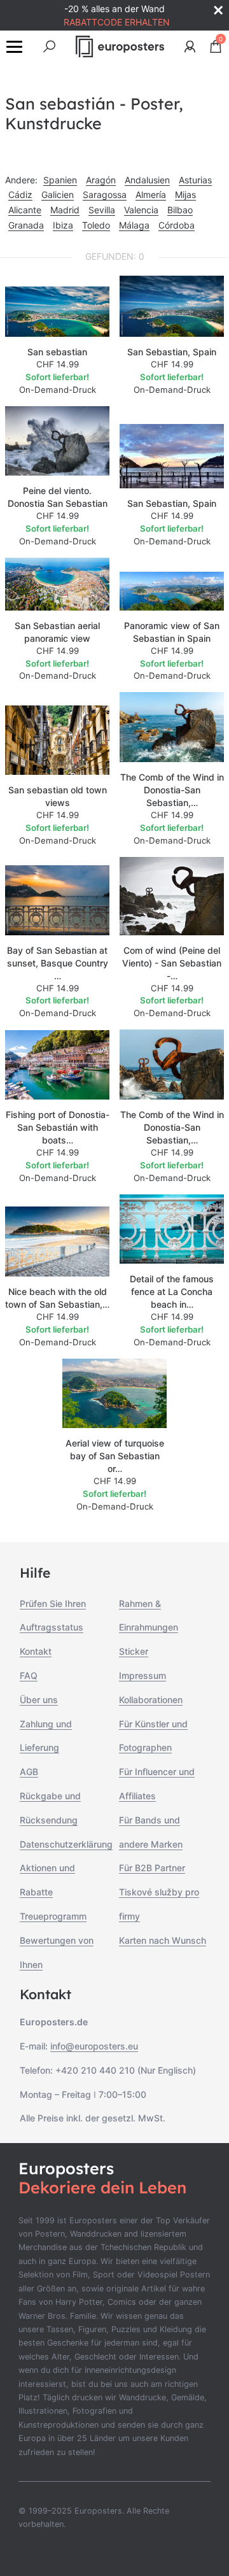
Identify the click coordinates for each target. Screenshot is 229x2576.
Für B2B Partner (152, 1868)
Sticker (134, 1651)
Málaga (134, 225)
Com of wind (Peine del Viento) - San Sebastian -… (172, 963)
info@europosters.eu (94, 2046)
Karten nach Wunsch (163, 1940)
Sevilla (102, 210)
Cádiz (20, 195)
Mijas (185, 195)
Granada (26, 225)
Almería (151, 195)
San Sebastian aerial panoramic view (57, 632)
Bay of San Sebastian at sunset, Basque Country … (58, 963)
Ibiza (63, 225)
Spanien (60, 180)
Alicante (25, 210)
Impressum (142, 1675)
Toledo (96, 225)
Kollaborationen (151, 1700)
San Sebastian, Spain (172, 352)
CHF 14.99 (58, 364)
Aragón (101, 180)
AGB (29, 1772)
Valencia (141, 210)
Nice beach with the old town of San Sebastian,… (57, 1298)
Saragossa (105, 195)
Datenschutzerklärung (66, 1844)
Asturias (195, 180)
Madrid (65, 210)
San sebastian (57, 352)
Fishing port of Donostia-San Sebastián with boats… (58, 1127)
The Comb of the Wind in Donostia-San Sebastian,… (172, 790)
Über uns (39, 1700)
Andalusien (147, 180)
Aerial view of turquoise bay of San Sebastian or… (115, 1456)
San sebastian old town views (58, 796)
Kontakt (36, 1651)
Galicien (58, 195)
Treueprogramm (53, 1916)
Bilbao (180, 210)
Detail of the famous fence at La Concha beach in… (172, 1292)
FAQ (29, 1675)
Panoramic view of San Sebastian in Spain (172, 632)
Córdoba (177, 225)
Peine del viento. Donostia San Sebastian (58, 497)
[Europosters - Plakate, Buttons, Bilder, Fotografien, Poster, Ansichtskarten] (120, 46)
